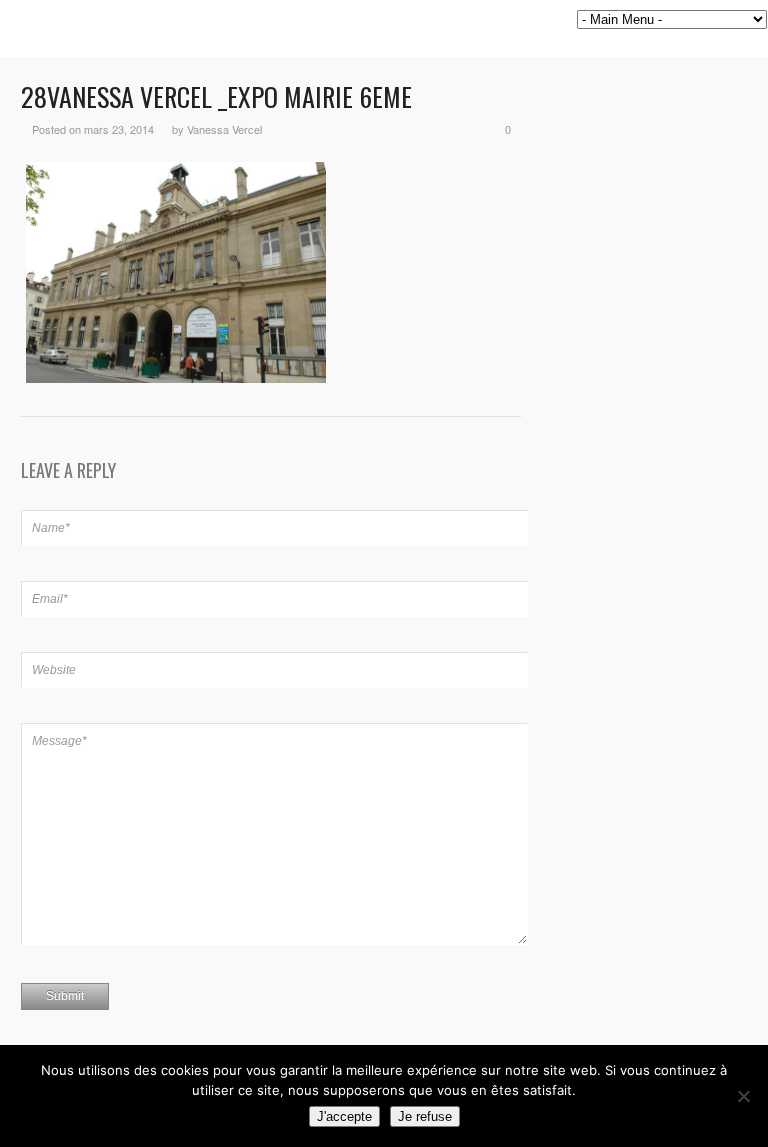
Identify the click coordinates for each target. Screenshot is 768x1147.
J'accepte (344, 1116)
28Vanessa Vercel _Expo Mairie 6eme (216, 96)
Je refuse (425, 1116)
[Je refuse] (743, 1096)
